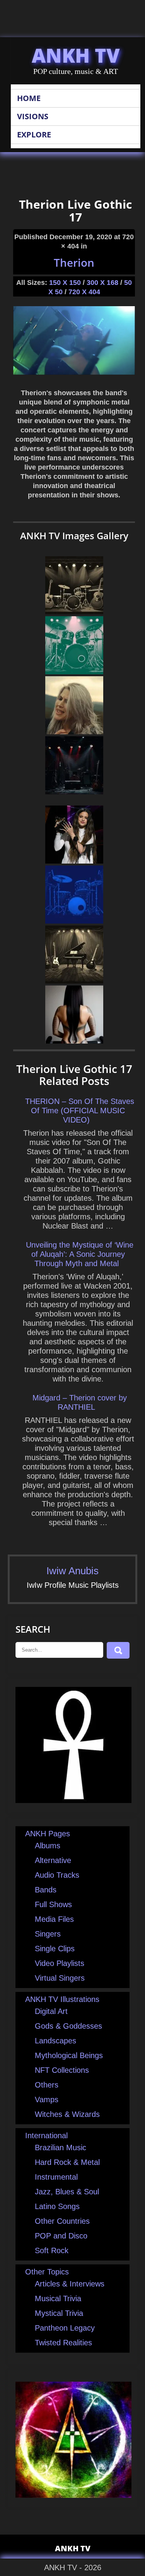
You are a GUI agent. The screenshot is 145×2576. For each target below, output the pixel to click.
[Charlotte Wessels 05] (74, 732)
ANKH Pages (48, 1834)
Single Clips (55, 1949)
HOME (29, 98)
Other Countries (62, 2221)
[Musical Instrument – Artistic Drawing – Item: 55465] (74, 612)
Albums (48, 1846)
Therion (74, 262)
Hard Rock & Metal (67, 2162)
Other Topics (47, 2272)
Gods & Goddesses (68, 2026)
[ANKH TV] (73, 1800)
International (46, 2136)
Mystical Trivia (59, 2313)
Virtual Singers (60, 1978)
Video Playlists (60, 1963)
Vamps (47, 2100)
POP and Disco (61, 2236)
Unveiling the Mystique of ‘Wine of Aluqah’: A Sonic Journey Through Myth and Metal (80, 1254)
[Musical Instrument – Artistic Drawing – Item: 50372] (74, 921)
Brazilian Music (61, 2148)
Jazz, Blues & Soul (67, 2192)
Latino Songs (57, 2206)
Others (47, 2085)
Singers (48, 1934)
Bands (46, 1890)
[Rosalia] (74, 861)
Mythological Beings (69, 2055)
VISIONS (33, 116)
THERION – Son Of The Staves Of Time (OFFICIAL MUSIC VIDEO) (80, 1111)
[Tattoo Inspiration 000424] (74, 1041)
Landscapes (55, 2041)
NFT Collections (62, 2070)
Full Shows (53, 1904)
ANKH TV (76, 55)
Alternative (53, 1860)
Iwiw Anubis (72, 1571)
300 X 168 (102, 283)
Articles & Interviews (70, 2284)
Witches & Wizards (67, 2114)
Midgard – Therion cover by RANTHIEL (80, 1402)
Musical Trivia (58, 2298)
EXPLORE (34, 135)
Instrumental (56, 2177)
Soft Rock (52, 2250)
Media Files (54, 1919)
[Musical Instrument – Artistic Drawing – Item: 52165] (74, 672)
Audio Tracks (57, 1875)
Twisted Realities (63, 2343)
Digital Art (51, 2011)
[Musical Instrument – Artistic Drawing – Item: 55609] (74, 981)
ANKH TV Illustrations (62, 1999)
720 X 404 (84, 292)
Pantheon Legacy (65, 2328)
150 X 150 (65, 283)
